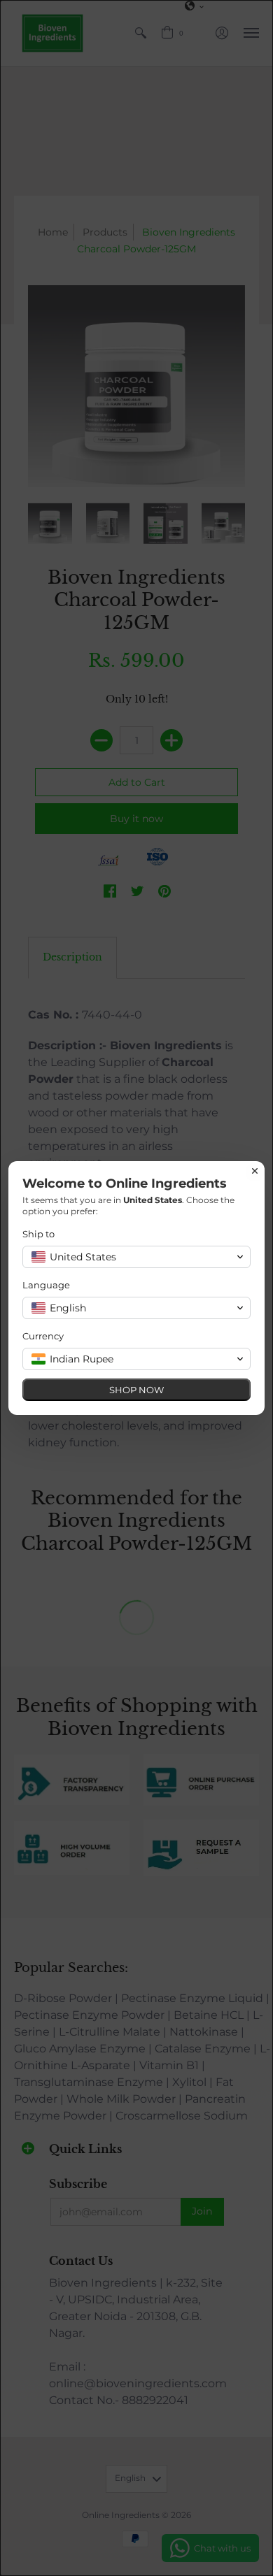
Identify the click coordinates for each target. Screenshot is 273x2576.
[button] (136, 1257)
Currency (43, 1336)
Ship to (38, 1234)
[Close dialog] (255, 1171)
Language (46, 1285)
